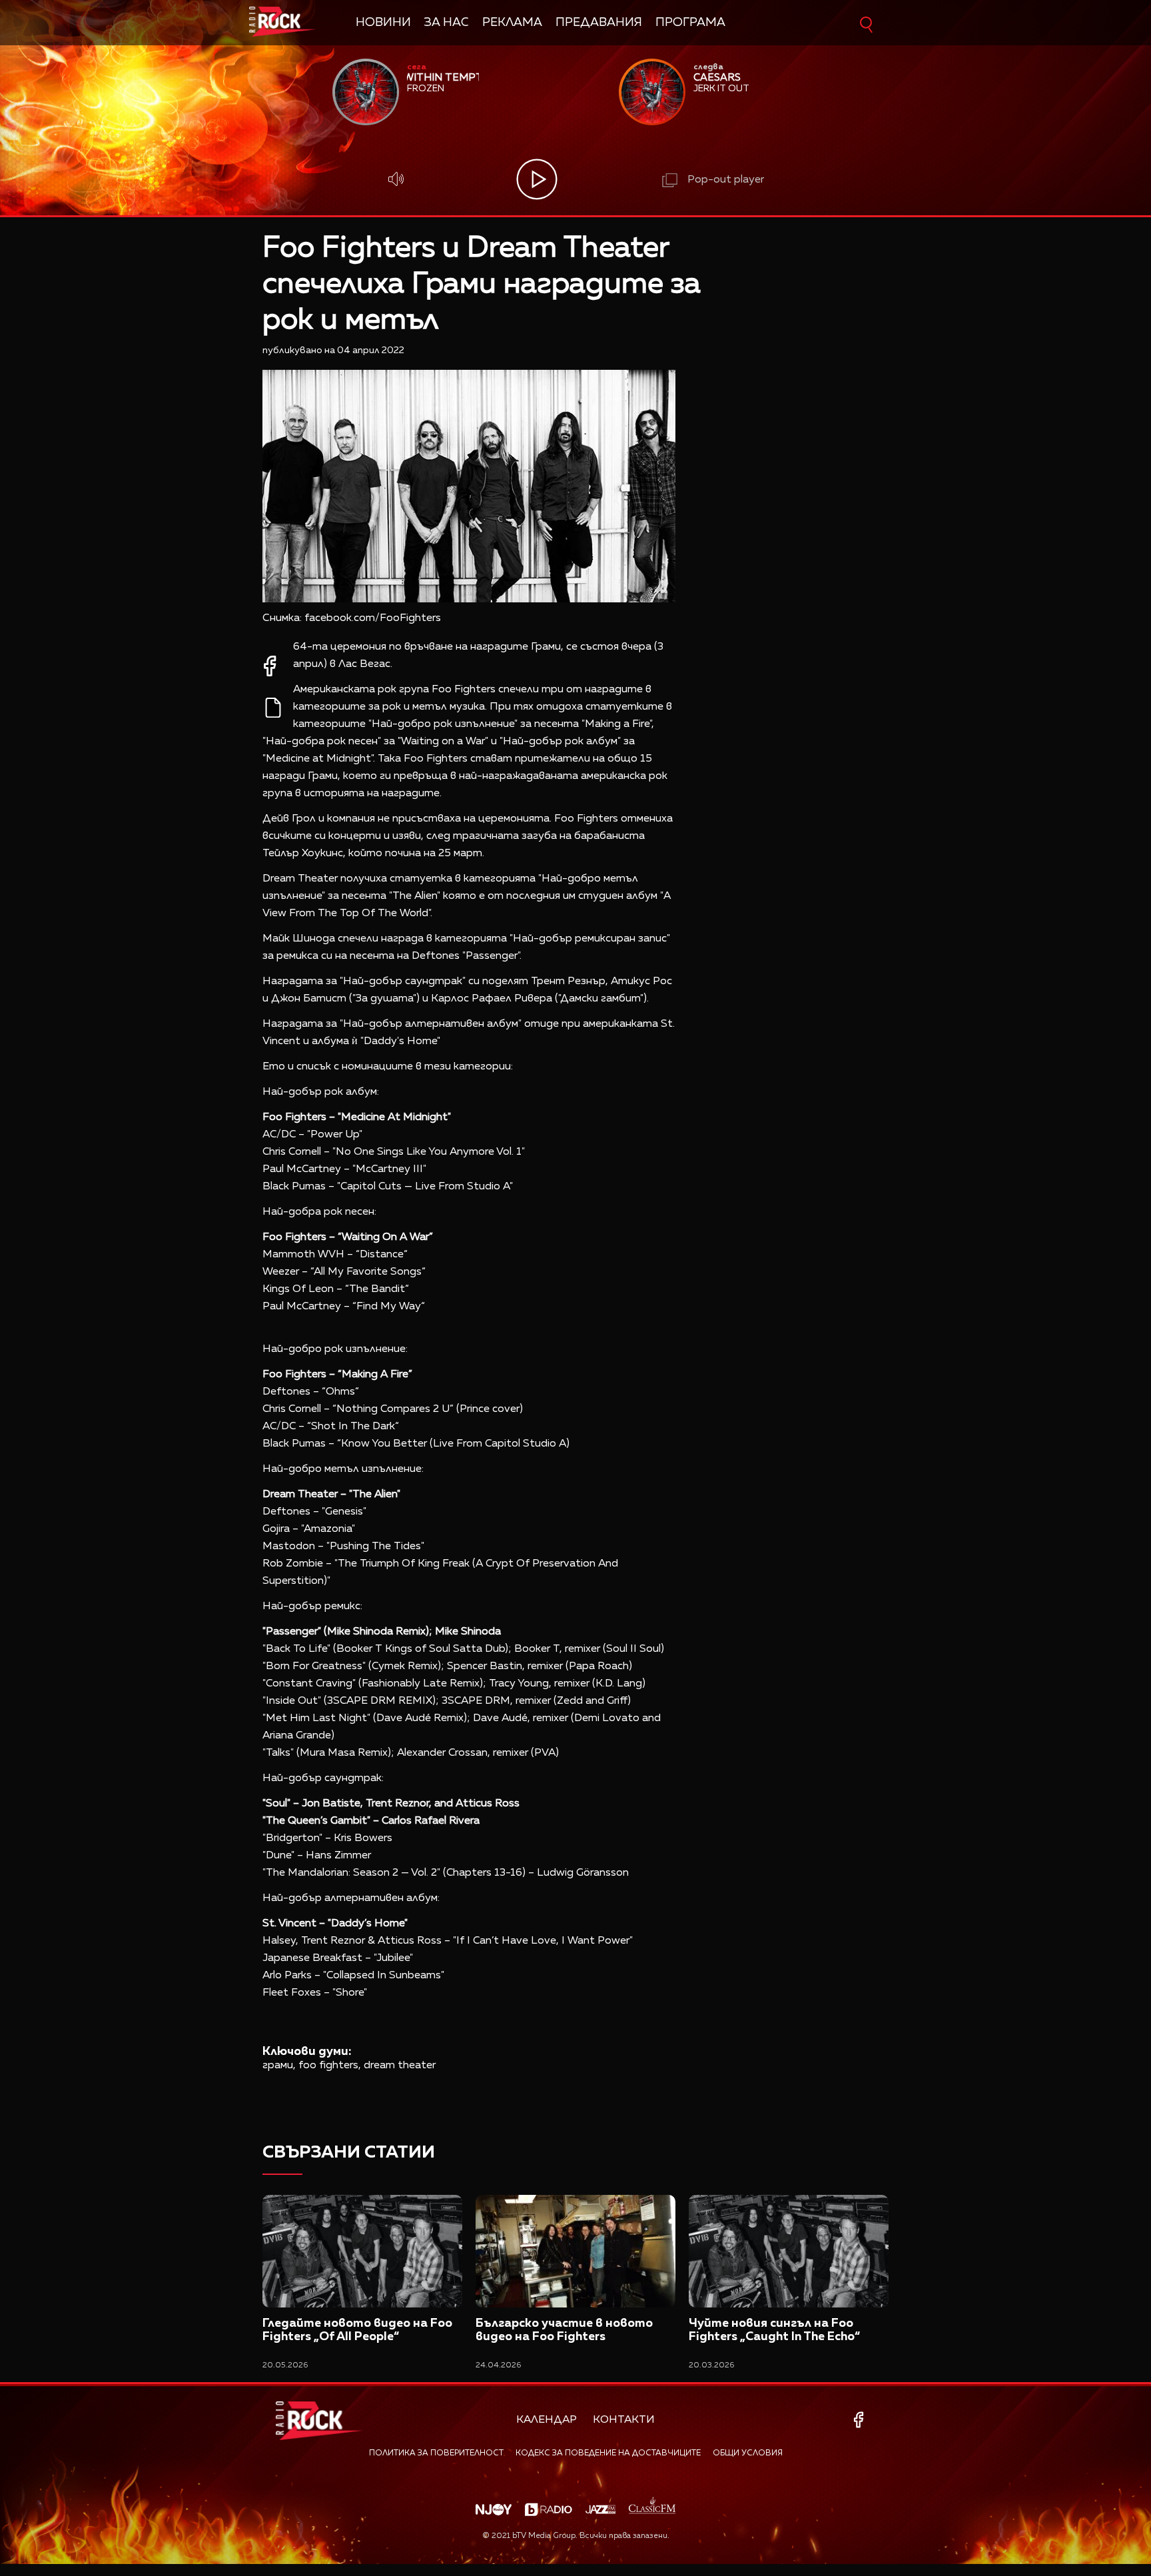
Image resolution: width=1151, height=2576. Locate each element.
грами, (279, 2066)
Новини (383, 23)
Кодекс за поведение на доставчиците (608, 2453)
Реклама (512, 23)
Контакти (624, 2420)
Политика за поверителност (436, 2453)
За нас (447, 23)
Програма (690, 23)
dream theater (400, 2066)
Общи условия (748, 2453)
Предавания (599, 23)
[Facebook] (861, 2420)
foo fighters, (330, 2066)
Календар (547, 2420)
